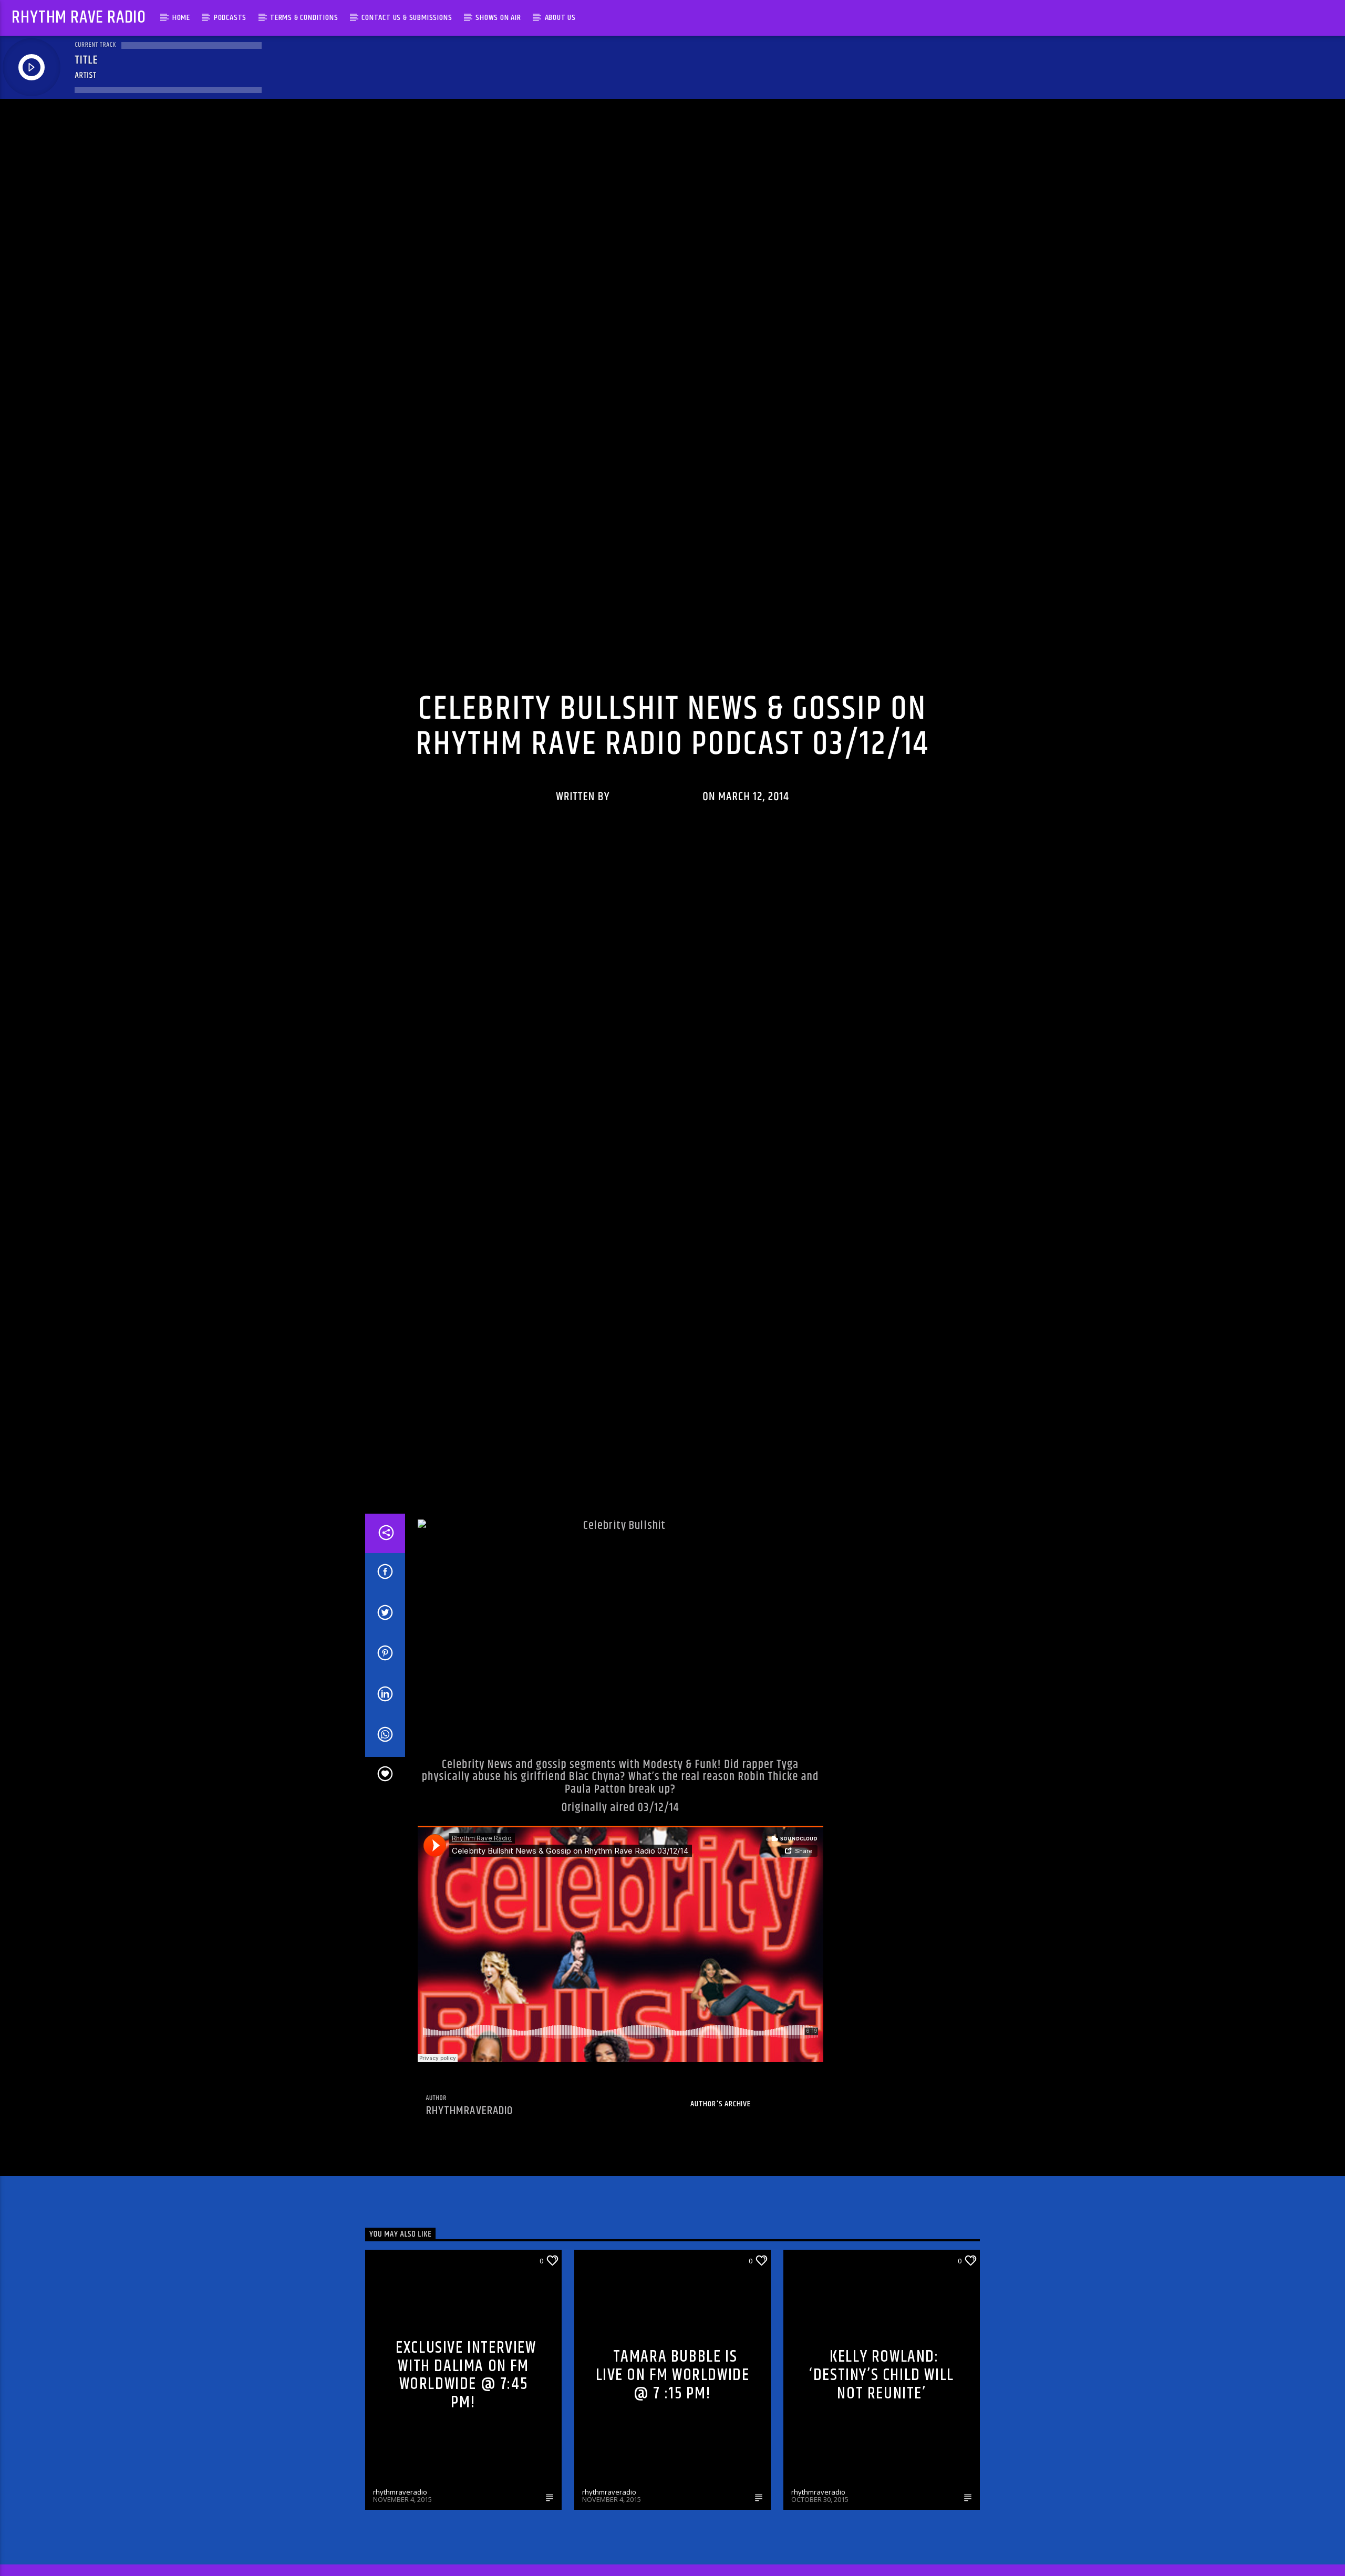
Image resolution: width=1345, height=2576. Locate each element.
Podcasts (230, 18)
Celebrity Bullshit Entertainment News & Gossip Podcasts (704, 728)
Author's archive (721, 2218)
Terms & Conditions (304, 18)
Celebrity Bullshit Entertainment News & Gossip (489, 728)
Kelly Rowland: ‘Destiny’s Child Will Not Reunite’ (882, 2489)
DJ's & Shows (394, 2374)
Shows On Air (498, 18)
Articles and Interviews (834, 2374)
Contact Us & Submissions (407, 18)
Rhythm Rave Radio (79, 18)
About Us (560, 18)
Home (181, 18)
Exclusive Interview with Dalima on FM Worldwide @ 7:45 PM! (466, 2489)
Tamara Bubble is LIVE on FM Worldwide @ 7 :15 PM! (673, 2489)
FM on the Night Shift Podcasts (887, 728)
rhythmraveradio (656, 849)
